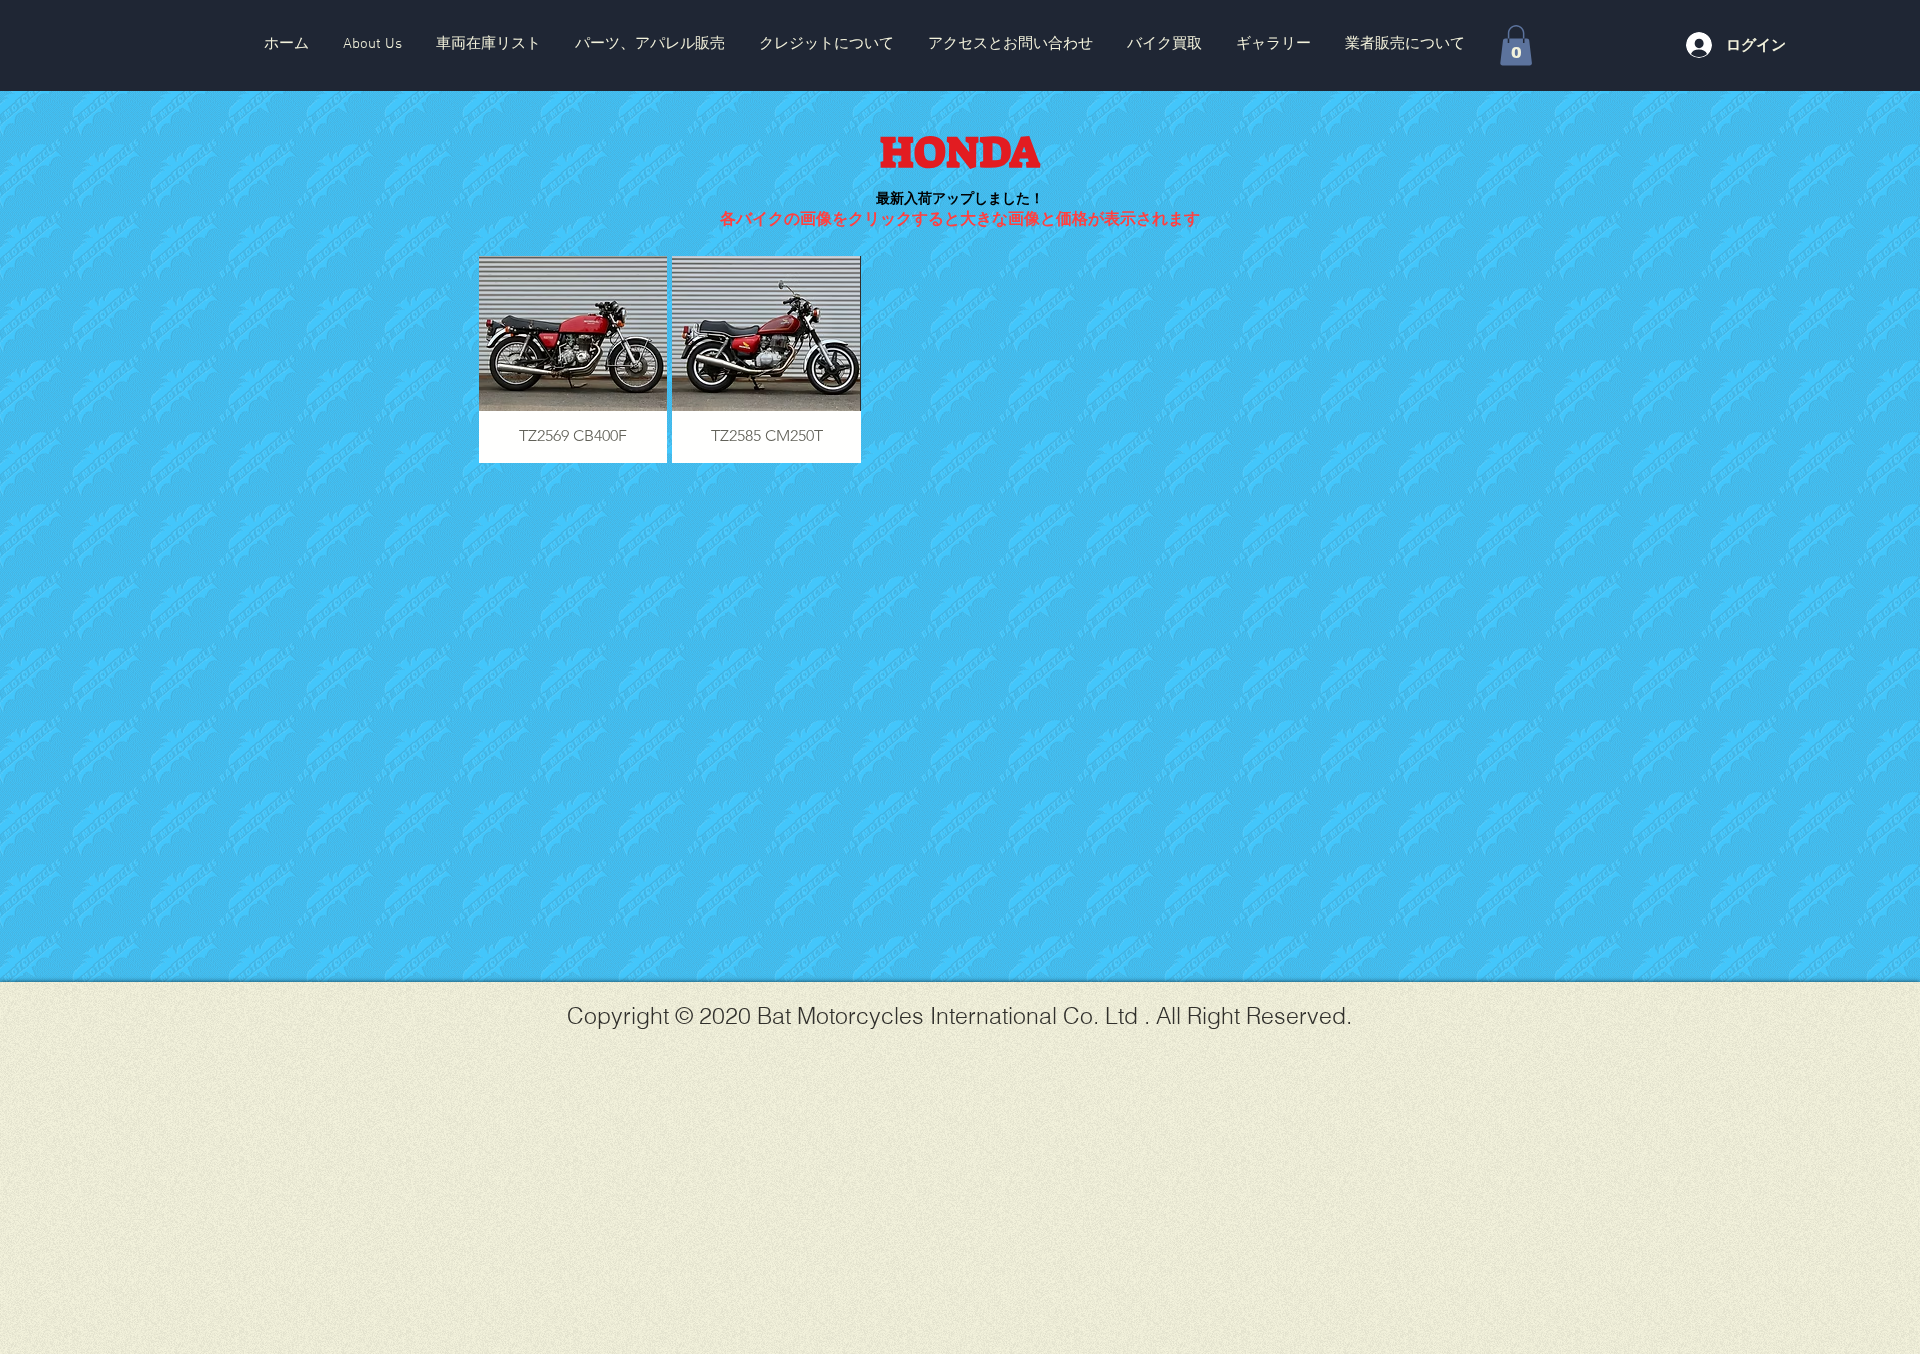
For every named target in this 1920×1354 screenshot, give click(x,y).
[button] (488, 44)
